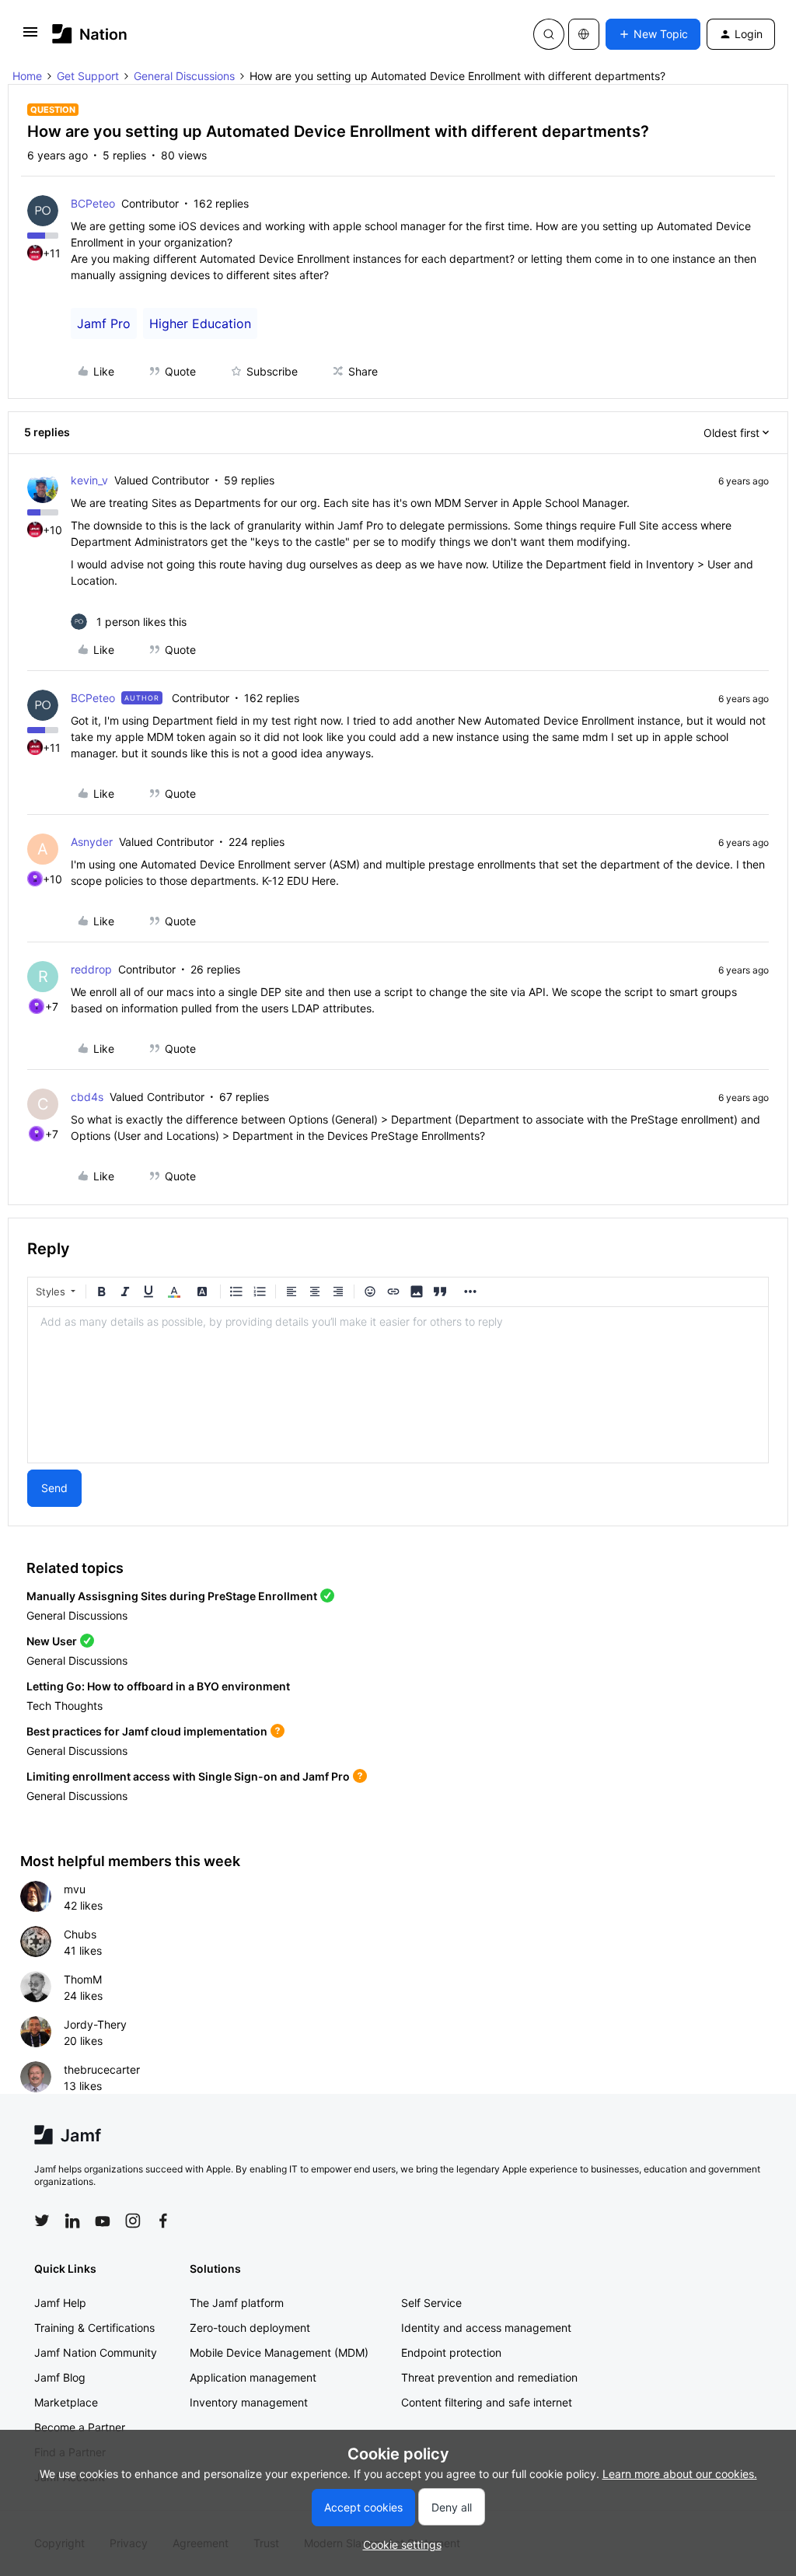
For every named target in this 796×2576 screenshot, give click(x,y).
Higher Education (200, 323)
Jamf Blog (60, 2377)
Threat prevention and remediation (489, 2377)
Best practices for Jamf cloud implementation (147, 1731)
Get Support (88, 76)
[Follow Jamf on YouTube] (103, 2221)
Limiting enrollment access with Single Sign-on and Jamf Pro (188, 1776)
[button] (30, 37)
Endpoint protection (451, 2352)
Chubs (80, 1934)
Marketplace (66, 2402)
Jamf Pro (104, 323)
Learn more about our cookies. (680, 2474)
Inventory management (249, 2402)
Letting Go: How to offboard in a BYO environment (158, 1686)
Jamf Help (60, 2303)
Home (27, 76)
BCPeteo (93, 203)
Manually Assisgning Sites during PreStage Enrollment (172, 1596)
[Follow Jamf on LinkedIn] (72, 2221)
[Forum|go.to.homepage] (90, 34)
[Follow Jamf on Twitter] (42, 2221)
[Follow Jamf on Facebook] (163, 2221)
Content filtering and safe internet (487, 2402)
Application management (253, 2377)
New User (52, 1641)
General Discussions (184, 76)
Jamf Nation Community (96, 2352)
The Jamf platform (237, 2303)
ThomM (83, 1979)
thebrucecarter (102, 2069)
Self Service (431, 2303)
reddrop (91, 969)
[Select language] (584, 34)
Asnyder (92, 842)
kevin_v (89, 480)
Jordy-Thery (95, 2024)
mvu (75, 1889)
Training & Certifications (94, 2328)
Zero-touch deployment (250, 2328)
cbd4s (87, 1097)
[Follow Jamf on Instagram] (133, 2221)
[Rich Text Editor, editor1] (398, 1385)
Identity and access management (486, 2328)
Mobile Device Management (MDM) (279, 2352)
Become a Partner (80, 2427)
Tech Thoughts (65, 1706)
